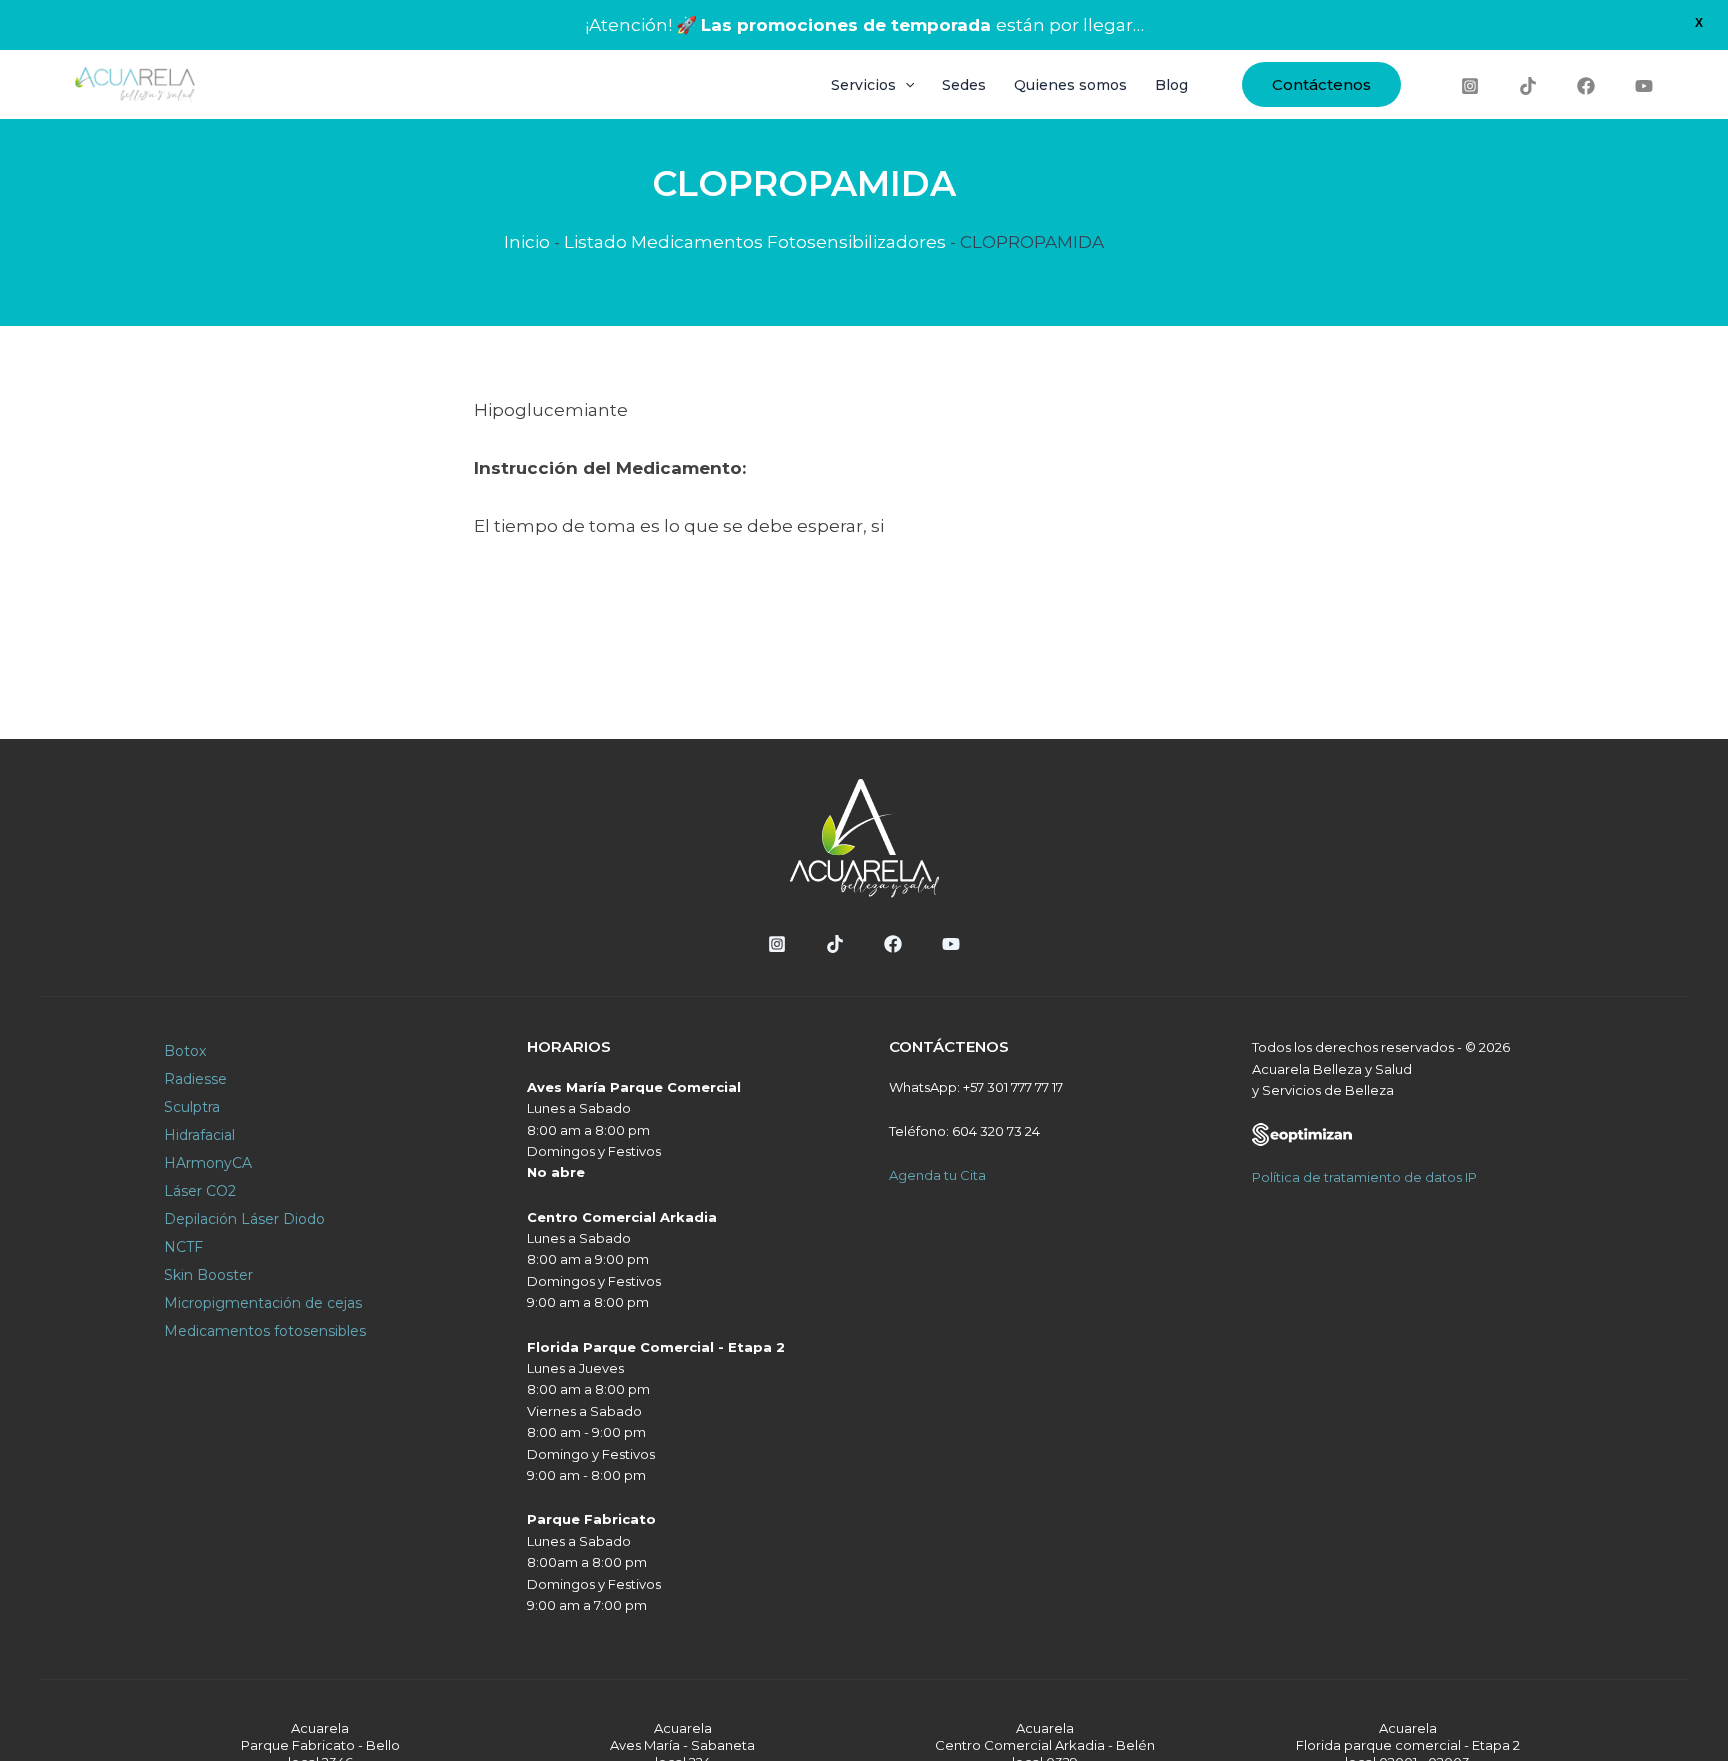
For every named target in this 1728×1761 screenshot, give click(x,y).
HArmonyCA (208, 1163)
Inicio (527, 242)
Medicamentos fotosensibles (265, 1331)
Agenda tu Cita (937, 1175)
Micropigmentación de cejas (263, 1303)
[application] (905, 85)
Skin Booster (208, 1275)
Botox (185, 1051)
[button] (1321, 84)
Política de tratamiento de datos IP (1364, 1177)
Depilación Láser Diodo (244, 1219)
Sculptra (192, 1107)
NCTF (183, 1247)
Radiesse (195, 1079)
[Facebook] (1586, 86)
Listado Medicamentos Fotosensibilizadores (755, 242)
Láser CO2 (200, 1191)
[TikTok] (1528, 86)
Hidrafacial (199, 1135)
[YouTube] (1644, 86)
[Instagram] (1470, 86)
